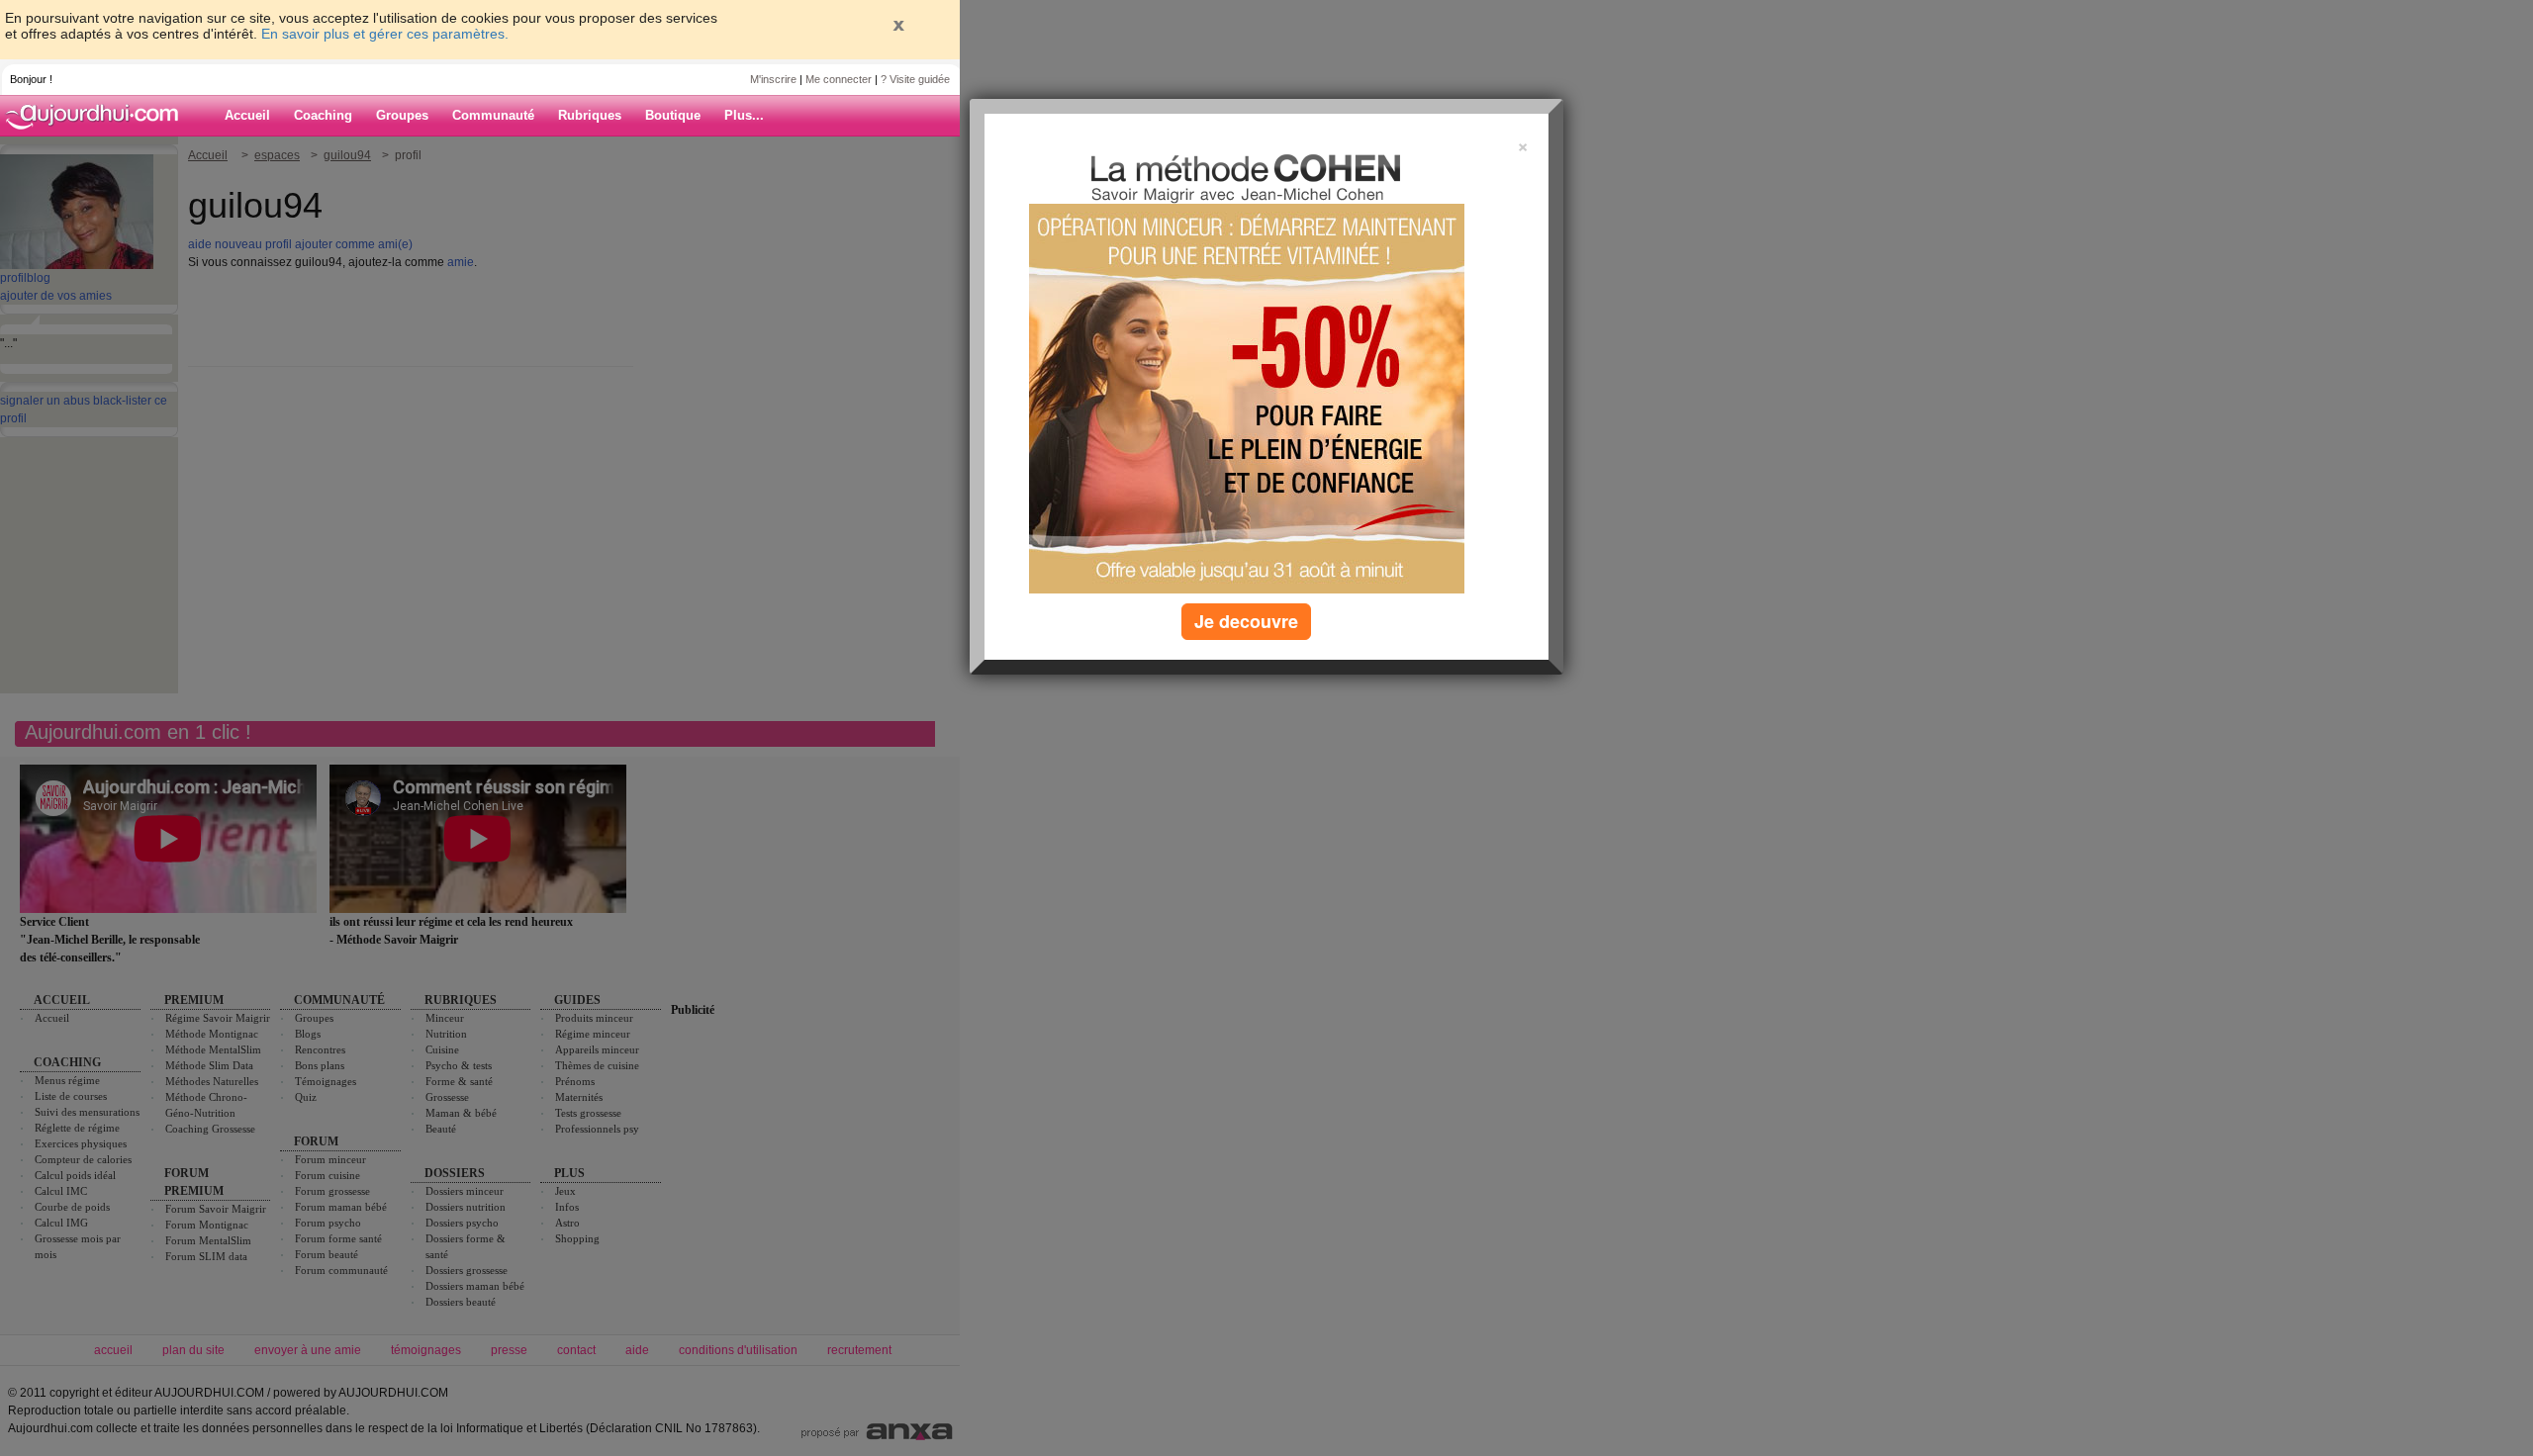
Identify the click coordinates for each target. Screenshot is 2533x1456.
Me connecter (839, 79)
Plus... (744, 115)
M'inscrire (773, 79)
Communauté (493, 115)
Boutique (673, 115)
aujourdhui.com (98, 116)
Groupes (402, 115)
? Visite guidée (915, 79)
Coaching (323, 115)
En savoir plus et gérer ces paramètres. (385, 34)
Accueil (247, 115)
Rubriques (590, 115)
